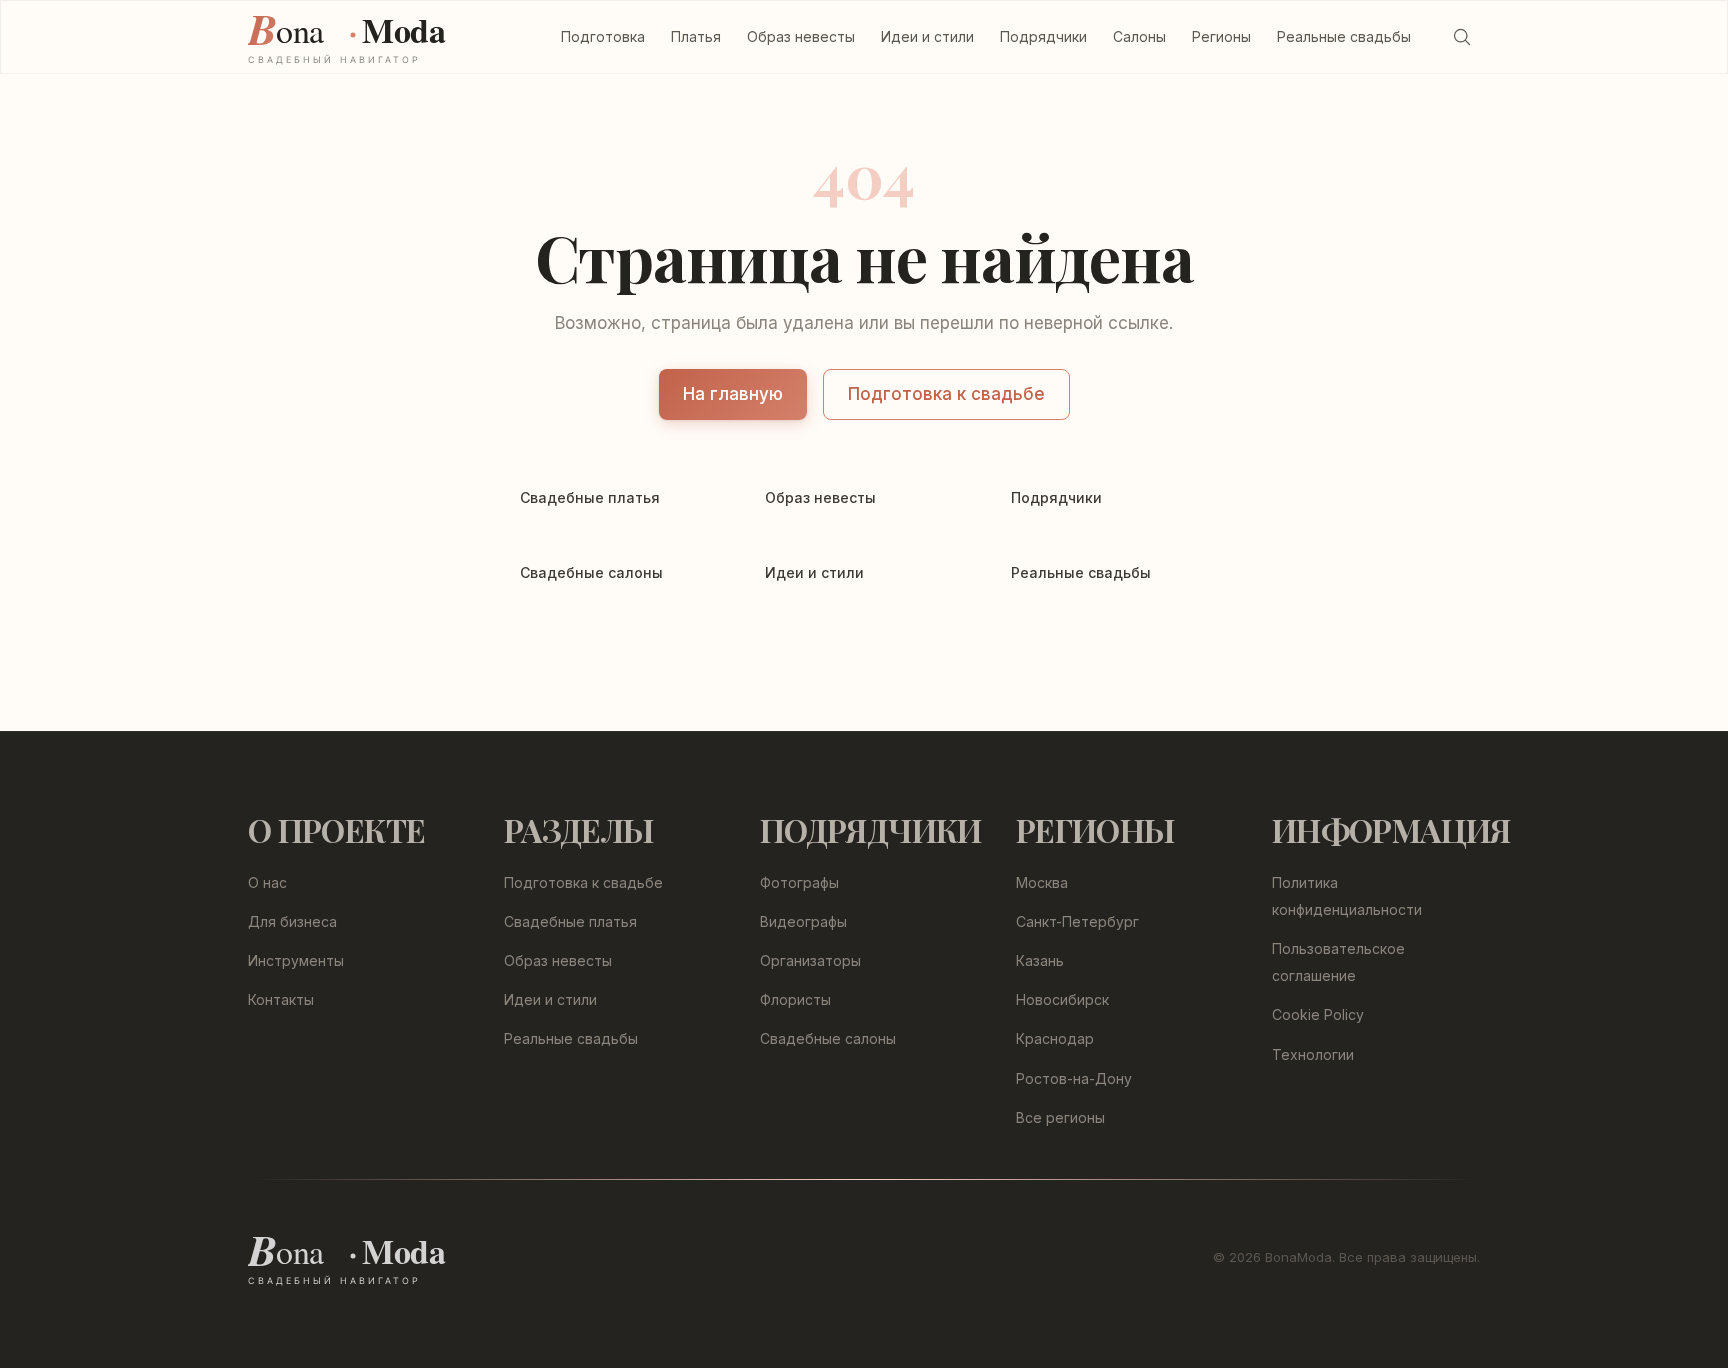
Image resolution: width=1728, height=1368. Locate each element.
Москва (1042, 882)
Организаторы (810, 960)
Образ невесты (801, 36)
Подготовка (603, 36)
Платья (696, 36)
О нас (267, 882)
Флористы (795, 999)
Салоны (1139, 36)
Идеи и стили (927, 36)
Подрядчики (1043, 36)
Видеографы (803, 921)
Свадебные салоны (828, 1038)
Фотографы (799, 882)
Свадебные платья (570, 921)
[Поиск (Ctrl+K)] (1462, 37)
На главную (733, 394)
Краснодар (1055, 1038)
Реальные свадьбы (1344, 36)
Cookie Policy (1318, 1014)
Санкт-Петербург (1077, 921)
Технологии (1313, 1054)
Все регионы (1060, 1117)
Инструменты (296, 960)
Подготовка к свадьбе (946, 394)
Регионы (1221, 36)
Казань (1040, 960)
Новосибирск (1062, 999)
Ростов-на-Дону (1074, 1078)
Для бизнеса (292, 921)
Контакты (281, 999)
